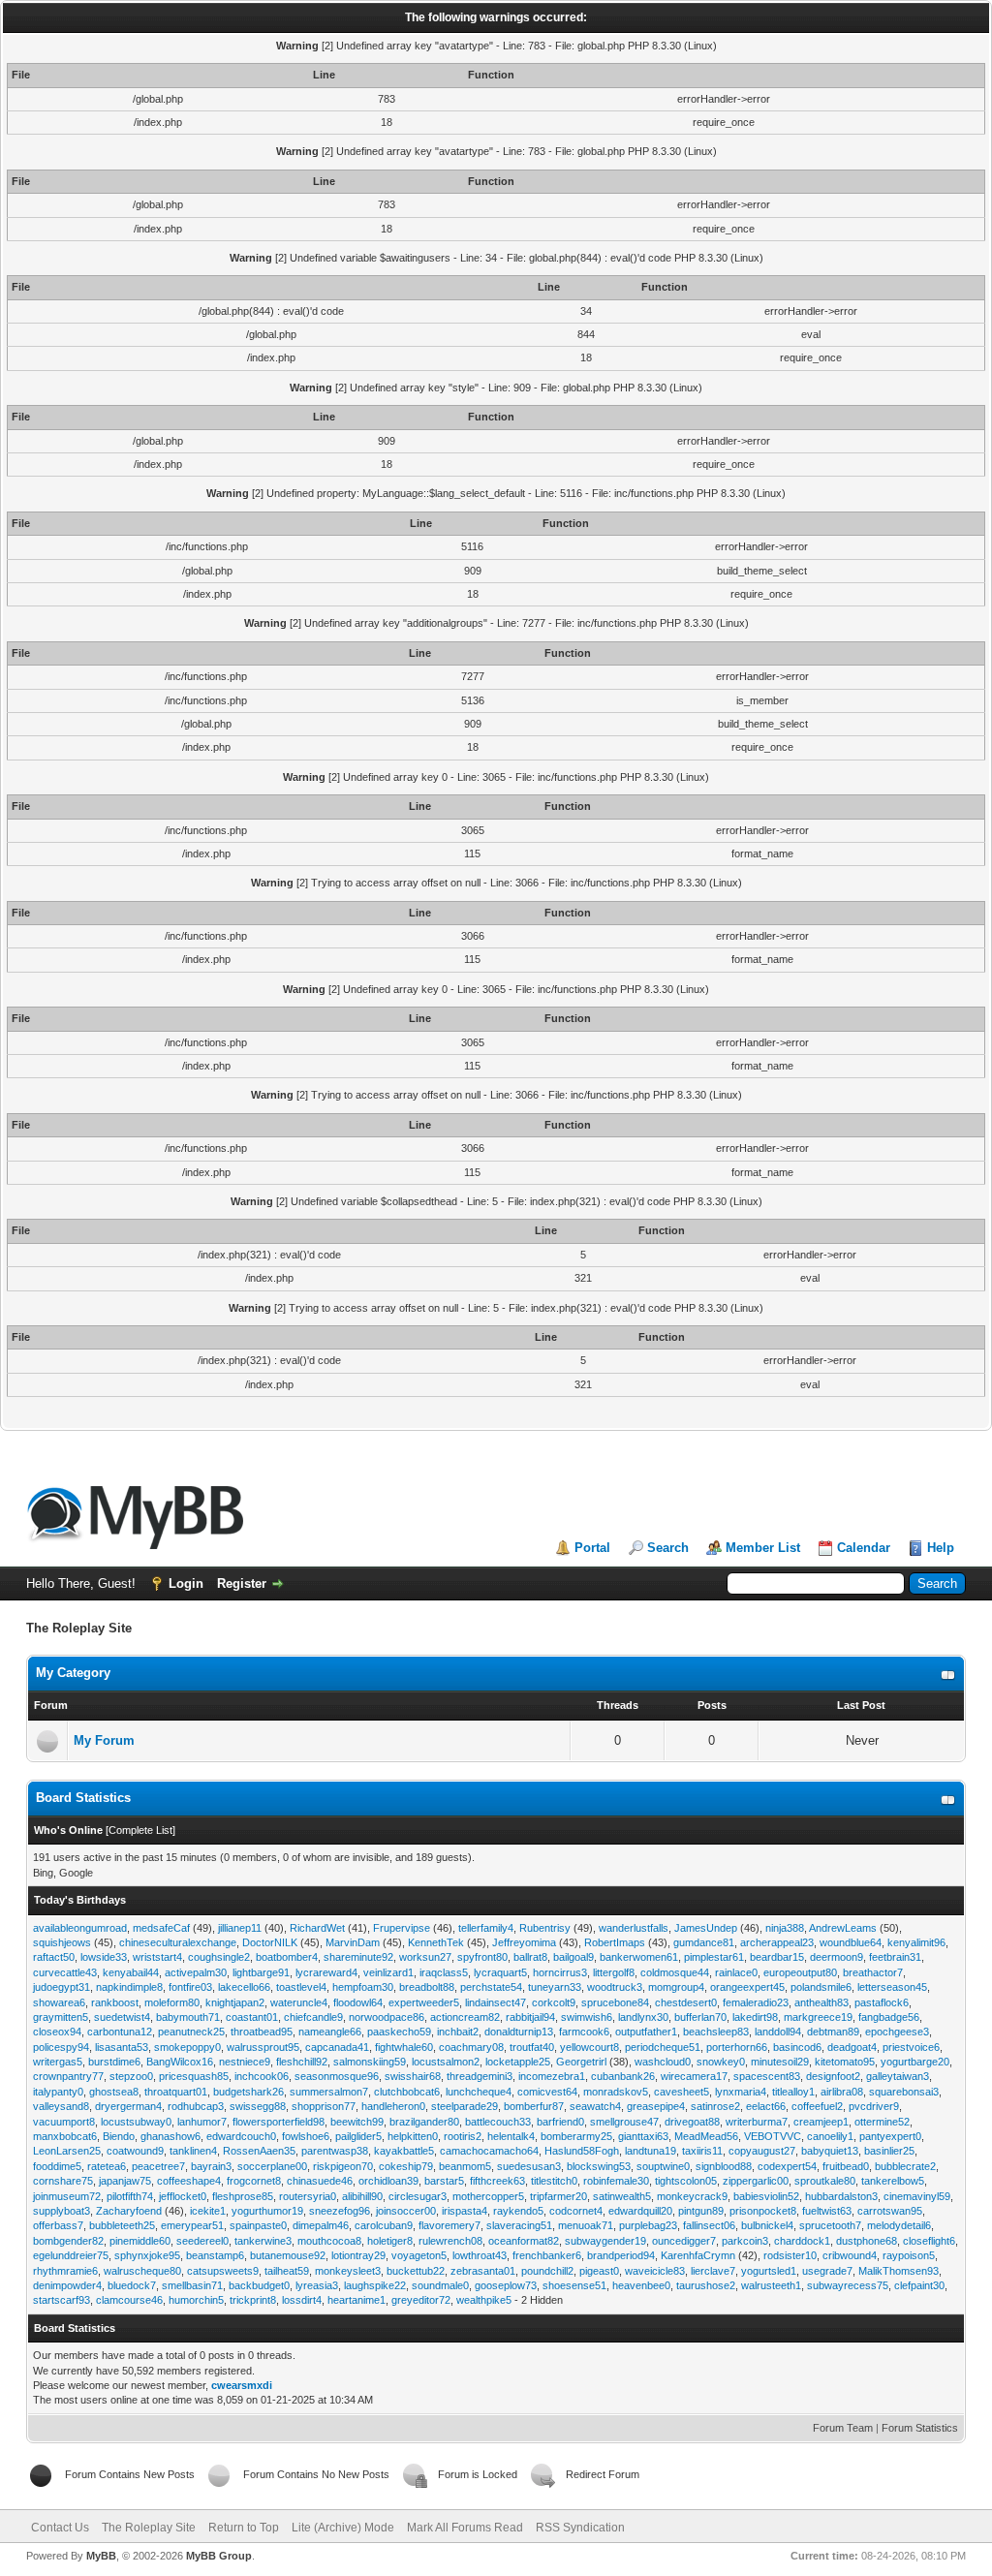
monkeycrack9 (692, 2196)
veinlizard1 (388, 1972)
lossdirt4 (302, 2300)
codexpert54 (787, 2166)
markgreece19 (818, 2017)
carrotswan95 (890, 2211)
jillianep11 (240, 1928)
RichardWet (317, 1928)
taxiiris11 (702, 2151)
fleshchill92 (302, 2062)
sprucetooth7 (830, 2225)
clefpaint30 (919, 2285)
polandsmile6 (821, 1987)
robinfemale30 (616, 2181)
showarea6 (59, 2002)
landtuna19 (651, 2151)
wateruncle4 (299, 2002)
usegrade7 (827, 2271)
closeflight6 (929, 2241)
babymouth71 (188, 2017)
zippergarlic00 (756, 2181)
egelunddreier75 (71, 2255)
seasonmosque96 (337, 2076)
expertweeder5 (424, 2002)
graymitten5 (61, 2017)
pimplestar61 (714, 1957)
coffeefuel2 (817, 2106)
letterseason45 (892, 1987)
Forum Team (843, 2428)
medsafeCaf (161, 1928)
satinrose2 (715, 2106)
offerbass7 (58, 2225)
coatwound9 (135, 2151)
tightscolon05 (686, 2181)
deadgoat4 (852, 2047)
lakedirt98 (755, 2017)
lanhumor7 (202, 2122)
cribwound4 (850, 2255)
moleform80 (172, 2002)
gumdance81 (704, 1942)
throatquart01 (176, 2092)
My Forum (104, 1740)
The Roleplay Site (149, 2528)
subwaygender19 (605, 2241)
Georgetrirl (581, 2062)
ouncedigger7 (684, 2241)
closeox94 (57, 2032)
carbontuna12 (120, 2032)
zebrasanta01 (483, 2271)
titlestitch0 (554, 2181)
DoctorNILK (270, 1942)
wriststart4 (157, 1957)
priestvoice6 (911, 2047)
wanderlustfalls (634, 1928)
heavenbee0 (641, 2285)
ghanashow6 (170, 2136)
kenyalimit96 (916, 1942)
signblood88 (724, 2166)
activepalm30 (196, 1972)
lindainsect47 (496, 2002)
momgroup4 (676, 1987)
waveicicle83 (655, 2271)
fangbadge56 (889, 2017)
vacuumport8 (64, 2122)
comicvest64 (547, 2092)
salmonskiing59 (370, 2062)
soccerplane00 (272, 2166)
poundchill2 (547, 2271)
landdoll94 (778, 2032)
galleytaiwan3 (898, 2076)
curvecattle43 (65, 1972)
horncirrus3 (560, 1972)
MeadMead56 (706, 2136)
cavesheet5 (682, 2092)
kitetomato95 (845, 2062)
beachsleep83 (716, 2032)
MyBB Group (219, 2556)
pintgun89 (701, 2211)
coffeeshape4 (189, 2181)
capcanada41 (337, 2047)
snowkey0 (721, 2062)
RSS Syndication (580, 2528)
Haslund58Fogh (582, 2151)
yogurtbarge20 (915, 2062)
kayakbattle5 (404, 2151)
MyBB (101, 2556)
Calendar (864, 1548)
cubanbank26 (623, 2076)
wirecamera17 (694, 2076)
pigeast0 (599, 2271)
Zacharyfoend (129, 2211)
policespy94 (61, 2047)
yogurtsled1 (769, 2271)
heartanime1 (356, 2300)
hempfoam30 (363, 1987)
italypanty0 (58, 2092)
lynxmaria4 (741, 2092)
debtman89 (833, 2032)
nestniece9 (245, 2062)
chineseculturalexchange (178, 1942)
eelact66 (766, 2106)
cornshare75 (63, 2181)
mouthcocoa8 (329, 2241)
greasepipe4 (656, 2106)
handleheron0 (393, 2106)
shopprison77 (324, 2106)
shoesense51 (574, 2285)
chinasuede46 (320, 2181)
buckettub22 (416, 2271)
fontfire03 (190, 1987)
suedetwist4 (122, 2017)
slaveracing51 (519, 2225)
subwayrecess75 (848, 2285)
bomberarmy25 (576, 2136)
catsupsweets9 (223, 2271)
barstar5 (444, 2181)
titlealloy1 (793, 2092)
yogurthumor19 (267, 2211)
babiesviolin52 (766, 2196)
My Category (73, 1673)
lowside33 (104, 1957)
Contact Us (60, 2528)
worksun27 (425, 1957)
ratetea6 (107, 2166)
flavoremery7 (449, 2225)
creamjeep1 (821, 2122)
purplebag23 (648, 2225)
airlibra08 (842, 2092)
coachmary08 (471, 2047)
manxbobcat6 (65, 2136)
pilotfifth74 (130, 2196)
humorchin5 (196, 2300)
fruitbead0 (846, 2166)
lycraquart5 (500, 1972)
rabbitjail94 (530, 2017)
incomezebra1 (552, 2076)
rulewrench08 (450, 2241)
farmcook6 (584, 2032)
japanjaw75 (125, 2181)
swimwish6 (587, 2017)
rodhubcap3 (196, 2106)
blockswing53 (599, 2166)
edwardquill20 (640, 2211)
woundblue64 (851, 1942)
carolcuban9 (384, 2225)
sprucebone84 (615, 2002)
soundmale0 (440, 2285)
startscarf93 (62, 2300)
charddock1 (802, 2241)
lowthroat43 (480, 2255)
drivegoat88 (692, 2122)
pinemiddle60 (140, 2241)
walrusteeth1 (771, 2285)
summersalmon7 (329, 2092)
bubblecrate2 (905, 2166)
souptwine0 (663, 2166)
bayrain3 (211, 2166)
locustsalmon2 (446, 2062)
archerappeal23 (777, 1942)
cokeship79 (406, 2166)
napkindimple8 (129, 1987)
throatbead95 (262, 2032)
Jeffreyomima (524, 1942)
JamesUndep (706, 1928)
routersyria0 (308, 2196)
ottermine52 (882, 2122)
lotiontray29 (358, 2255)
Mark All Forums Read (465, 2528)
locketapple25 (518, 2062)
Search (668, 1548)
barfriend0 (560, 2122)
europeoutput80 (800, 1972)
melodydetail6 (899, 2225)
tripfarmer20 (558, 2196)
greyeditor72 (421, 2300)
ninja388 (785, 1928)
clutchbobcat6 (407, 2092)
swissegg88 (258, 2106)
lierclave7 (713, 2271)
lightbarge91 (261, 1972)
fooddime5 (57, 2166)
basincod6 (797, 2047)
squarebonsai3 (904, 2092)
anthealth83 (821, 2002)
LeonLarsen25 (67, 2151)
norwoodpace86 (387, 2017)
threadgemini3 (480, 2076)
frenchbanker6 (547, 2255)
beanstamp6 (215, 2255)
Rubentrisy (545, 1928)
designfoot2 (833, 2076)
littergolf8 (614, 1972)
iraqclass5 (444, 1972)
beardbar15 (777, 1957)
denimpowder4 (67, 2285)
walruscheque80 (142, 2271)
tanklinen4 (193, 2151)
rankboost (115, 2002)
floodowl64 (358, 2002)
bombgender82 (68, 2241)
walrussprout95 (263, 2047)
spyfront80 (482, 1957)
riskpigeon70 (343, 2166)
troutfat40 (532, 2047)
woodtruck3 (615, 1987)
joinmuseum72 (67, 2196)
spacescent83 (767, 2076)
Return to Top (244, 2528)
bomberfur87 (534, 2106)
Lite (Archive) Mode (343, 2528)
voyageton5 (419, 2255)
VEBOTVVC (773, 2136)
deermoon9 (837, 1957)
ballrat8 (530, 1957)
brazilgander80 (424, 2122)
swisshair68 (413, 2076)
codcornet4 (576, 2211)
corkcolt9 (554, 2002)
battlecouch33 (498, 2122)
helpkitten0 (413, 2136)
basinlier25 (889, 2151)
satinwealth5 (622, 2196)
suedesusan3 (529, 2166)
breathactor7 (873, 1972)
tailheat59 (287, 2271)
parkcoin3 (745, 2241)
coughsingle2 (219, 1957)
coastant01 (252, 2017)
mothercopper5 (488, 2196)
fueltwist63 (827, 2211)
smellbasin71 (192, 2285)
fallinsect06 (709, 2225)
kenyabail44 (131, 1972)
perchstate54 (491, 1987)
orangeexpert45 (747, 1987)
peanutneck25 (191, 2032)
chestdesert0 (686, 2002)
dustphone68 (867, 2241)
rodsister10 (790, 2255)
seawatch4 (595, 2106)
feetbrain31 (895, 1957)
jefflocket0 (183, 2196)
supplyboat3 (62, 2211)
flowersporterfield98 (279, 2122)
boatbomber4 (287, 1957)
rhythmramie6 (65, 2271)
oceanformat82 (524, 2241)
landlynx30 (643, 2017)
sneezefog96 (340, 2211)
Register (242, 1583)
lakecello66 (244, 1987)
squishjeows (62, 1942)
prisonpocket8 (763, 2211)
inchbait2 (458, 2032)
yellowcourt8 (589, 2047)
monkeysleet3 (348, 2271)
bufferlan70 (700, 2017)
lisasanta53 (122, 2047)
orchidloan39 (388, 2181)
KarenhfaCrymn (698, 2255)
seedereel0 (202, 2241)
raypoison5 (909, 2255)
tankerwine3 (263, 2241)
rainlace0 (736, 1972)
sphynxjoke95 (147, 2255)
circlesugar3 (418, 2196)
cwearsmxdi (242, 2385)
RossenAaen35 (259, 2151)
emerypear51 (192, 2225)
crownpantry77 (68, 2076)
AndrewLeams (843, 1928)
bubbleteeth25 (122, 2225)
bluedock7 (132, 2285)
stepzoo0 (131, 2076)
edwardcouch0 (241, 2136)
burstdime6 (114, 2062)
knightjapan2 (235, 2002)
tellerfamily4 (486, 1928)
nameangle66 (330, 2032)
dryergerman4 (128, 2106)
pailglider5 (358, 2136)
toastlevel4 (301, 1987)
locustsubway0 (136, 2122)
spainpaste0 (258, 2225)
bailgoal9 (573, 1957)
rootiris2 (463, 2136)
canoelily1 (830, 2136)
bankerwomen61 (639, 1957)
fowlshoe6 (306, 2136)
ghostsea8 (114, 2092)
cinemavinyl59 (917, 2196)
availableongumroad (80, 1928)
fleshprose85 (243, 2196)
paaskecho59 (399, 2032)
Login (186, 1583)
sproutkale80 (825, 2181)
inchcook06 (262, 2076)
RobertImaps (615, 1942)
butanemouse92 (288, 2255)
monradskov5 (616, 2092)
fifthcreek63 (497, 2181)
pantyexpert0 (890, 2136)
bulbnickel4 (767, 2225)
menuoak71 (586, 2225)
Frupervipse (402, 1928)
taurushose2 (706, 2285)
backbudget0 (259, 2285)
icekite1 (208, 2211)
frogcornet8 (254, 2181)
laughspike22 (375, 2285)
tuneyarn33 (555, 1987)
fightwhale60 (404, 2047)
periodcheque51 (663, 2047)
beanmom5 (465, 2166)
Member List (763, 1548)
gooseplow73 (506, 2285)
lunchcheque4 (479, 2092)
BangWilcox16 (180, 2062)
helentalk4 (511, 2136)
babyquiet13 (830, 2151)
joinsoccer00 (406, 2211)
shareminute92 (358, 1957)
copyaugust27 (762, 2151)
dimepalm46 (321, 2225)
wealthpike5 (484, 2300)
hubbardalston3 (841, 2196)
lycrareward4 (326, 1972)
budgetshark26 (248, 2092)
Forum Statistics (920, 2428)
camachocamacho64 (489, 2151)
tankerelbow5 (893, 2181)
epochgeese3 (897, 2032)
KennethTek (436, 1942)
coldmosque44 (675, 1972)
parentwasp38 (335, 2151)
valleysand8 (61, 2106)
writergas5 (58, 2062)
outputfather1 (646, 2032)
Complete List (140, 1830)
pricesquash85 (194, 2076)
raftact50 (54, 1957)
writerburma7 (757, 2122)
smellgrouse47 (624, 2122)
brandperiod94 (621, 2255)
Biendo (119, 2136)
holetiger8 (390, 2241)
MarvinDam (353, 1942)
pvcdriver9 (874, 2106)
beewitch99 (357, 2122)
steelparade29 (465, 2106)
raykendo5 (518, 2211)
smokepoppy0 (187, 2047)
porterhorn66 (737, 2047)
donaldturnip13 (519, 2032)
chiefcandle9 (313, 2017)
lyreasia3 (317, 2285)
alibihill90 (362, 2196)
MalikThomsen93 (899, 2271)
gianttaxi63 (643, 2136)
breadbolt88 (427, 1987)
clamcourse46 (129, 2300)
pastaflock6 (882, 2002)
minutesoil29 (780, 2062)
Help (941, 1548)
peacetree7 (158, 2166)
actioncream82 (465, 2017)
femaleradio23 (756, 2002)
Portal (592, 1548)
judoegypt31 (62, 1987)
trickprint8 (253, 2300)
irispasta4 (465, 2211)
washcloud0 (663, 2062)
